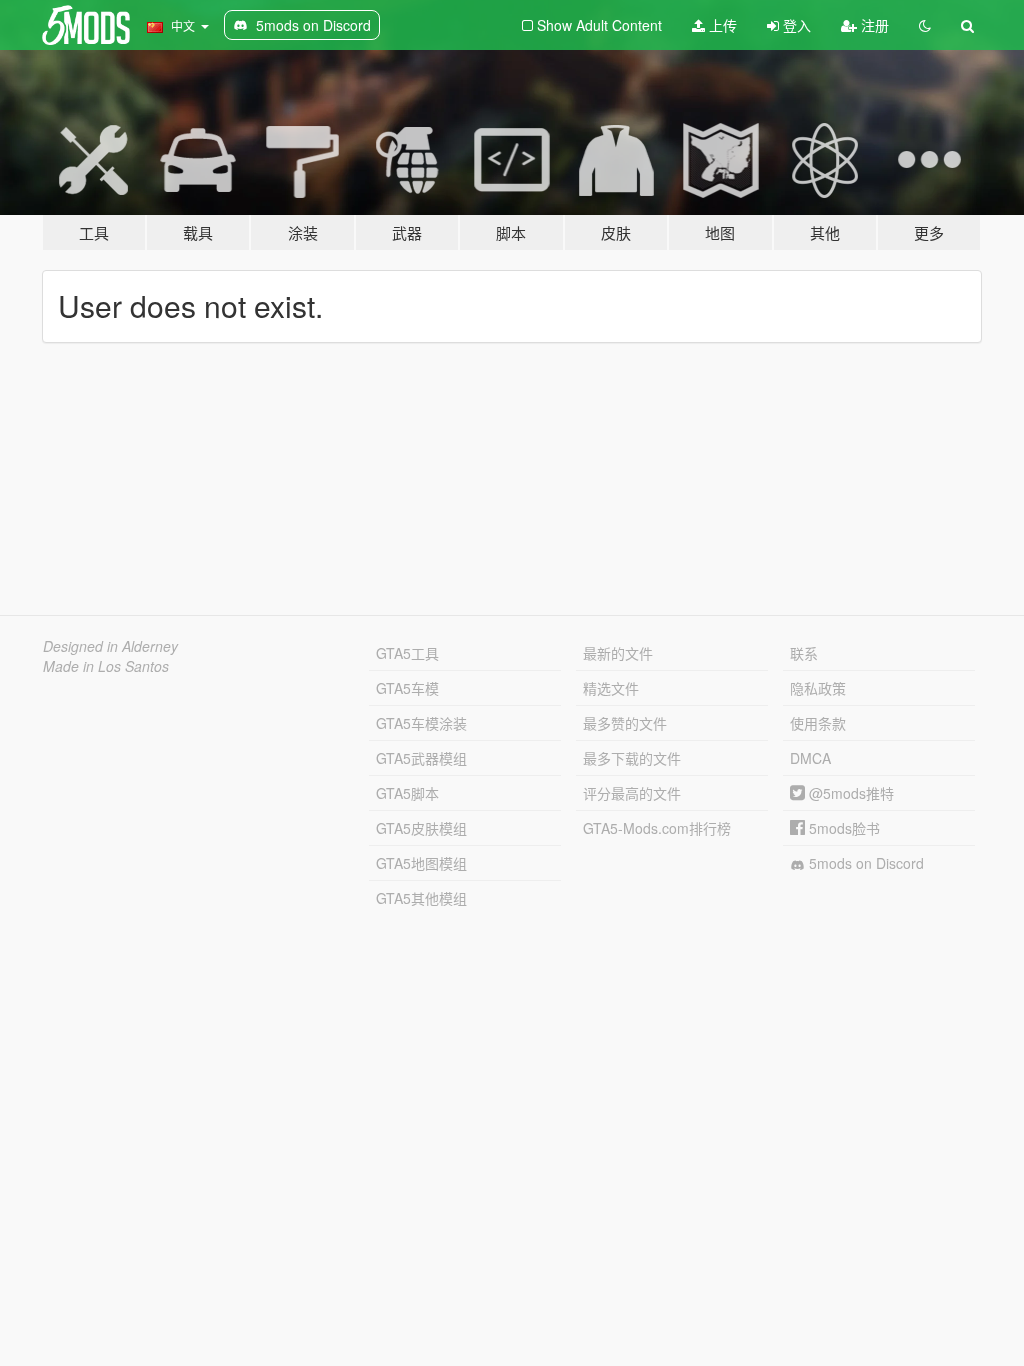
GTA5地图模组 (421, 863)
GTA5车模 (407, 688)
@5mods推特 (849, 793)
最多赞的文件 (625, 723)
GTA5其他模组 (421, 898)
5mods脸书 (842, 828)
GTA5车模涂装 (421, 723)
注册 (873, 25)
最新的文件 (618, 653)
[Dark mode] (925, 25)
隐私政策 (818, 688)
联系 (804, 653)
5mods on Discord (864, 863)
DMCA (810, 758)
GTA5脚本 (407, 793)
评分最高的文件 (632, 793)
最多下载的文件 (632, 758)
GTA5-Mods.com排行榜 (657, 828)
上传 (721, 25)
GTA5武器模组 (421, 758)
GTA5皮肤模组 (421, 828)
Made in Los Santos (106, 666)
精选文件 (611, 688)
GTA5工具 (407, 653)
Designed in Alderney (110, 646)
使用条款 (818, 723)
